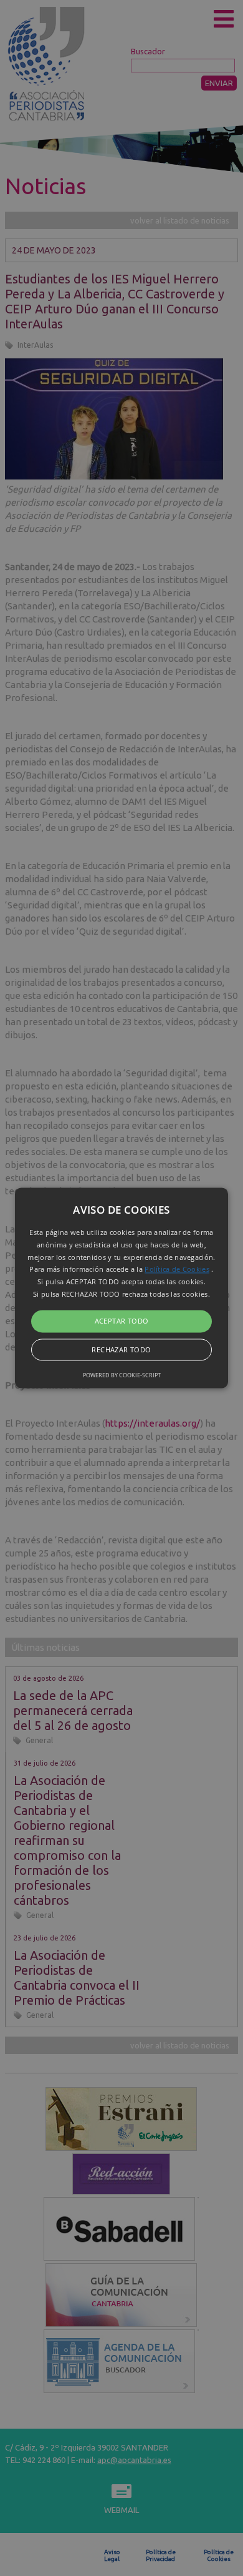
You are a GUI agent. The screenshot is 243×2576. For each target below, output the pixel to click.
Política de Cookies (177, 1270)
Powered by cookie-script (122, 1376)
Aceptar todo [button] (122, 1321)
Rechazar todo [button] (121, 1350)
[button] (121, 1288)
